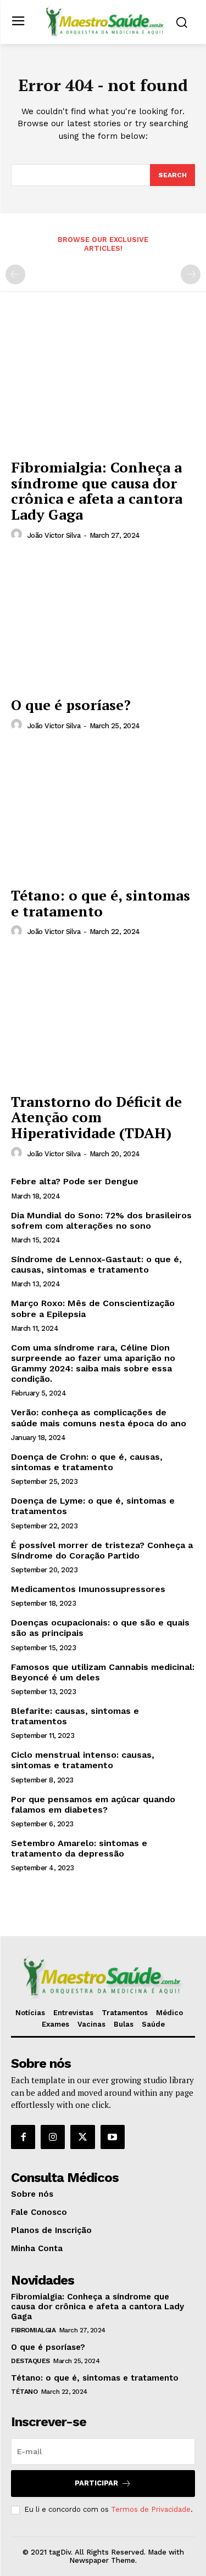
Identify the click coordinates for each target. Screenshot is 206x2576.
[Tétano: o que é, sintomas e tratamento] (103, 812)
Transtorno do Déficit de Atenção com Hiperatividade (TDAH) (96, 1117)
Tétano (24, 2392)
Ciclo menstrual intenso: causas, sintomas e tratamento (83, 1760)
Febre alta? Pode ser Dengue (75, 1181)
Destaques (30, 2361)
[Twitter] (82, 2137)
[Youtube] (113, 2137)
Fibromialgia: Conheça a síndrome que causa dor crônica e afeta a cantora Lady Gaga (97, 491)
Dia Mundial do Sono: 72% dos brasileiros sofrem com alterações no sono (101, 1220)
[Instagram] (53, 2137)
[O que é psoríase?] (103, 621)
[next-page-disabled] (191, 274)
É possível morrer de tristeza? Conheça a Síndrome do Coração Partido (102, 1550)
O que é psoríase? (71, 705)
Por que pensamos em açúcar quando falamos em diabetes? (93, 1804)
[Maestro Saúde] (106, 21)
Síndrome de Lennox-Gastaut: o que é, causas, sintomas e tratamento (96, 1264)
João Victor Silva (54, 535)
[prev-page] (15, 274)
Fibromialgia (33, 2330)
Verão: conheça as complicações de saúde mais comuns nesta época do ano (99, 1418)
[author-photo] (18, 535)
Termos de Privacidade (151, 2509)
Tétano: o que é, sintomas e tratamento (101, 903)
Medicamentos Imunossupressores (88, 1589)
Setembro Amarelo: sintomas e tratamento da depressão (79, 1848)
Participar (96, 2483)
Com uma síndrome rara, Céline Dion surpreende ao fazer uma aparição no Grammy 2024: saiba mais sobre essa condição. (93, 1363)
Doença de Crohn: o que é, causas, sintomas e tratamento (87, 1462)
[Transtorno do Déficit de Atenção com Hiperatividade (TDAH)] (103, 1018)
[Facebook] (23, 2137)
